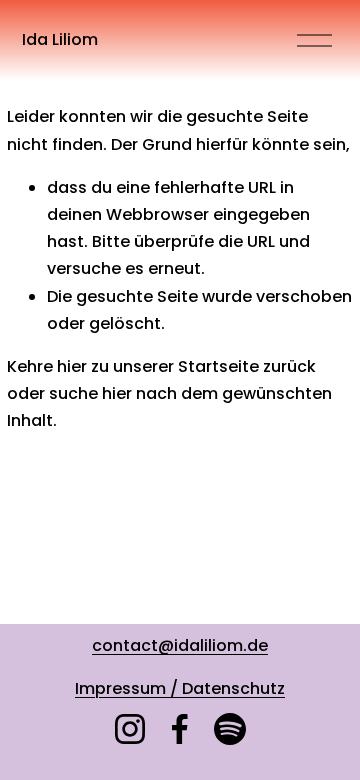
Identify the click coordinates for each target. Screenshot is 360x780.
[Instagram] (130, 729)
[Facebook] (180, 729)
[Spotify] (230, 729)
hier (72, 366)
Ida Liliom (60, 39)
